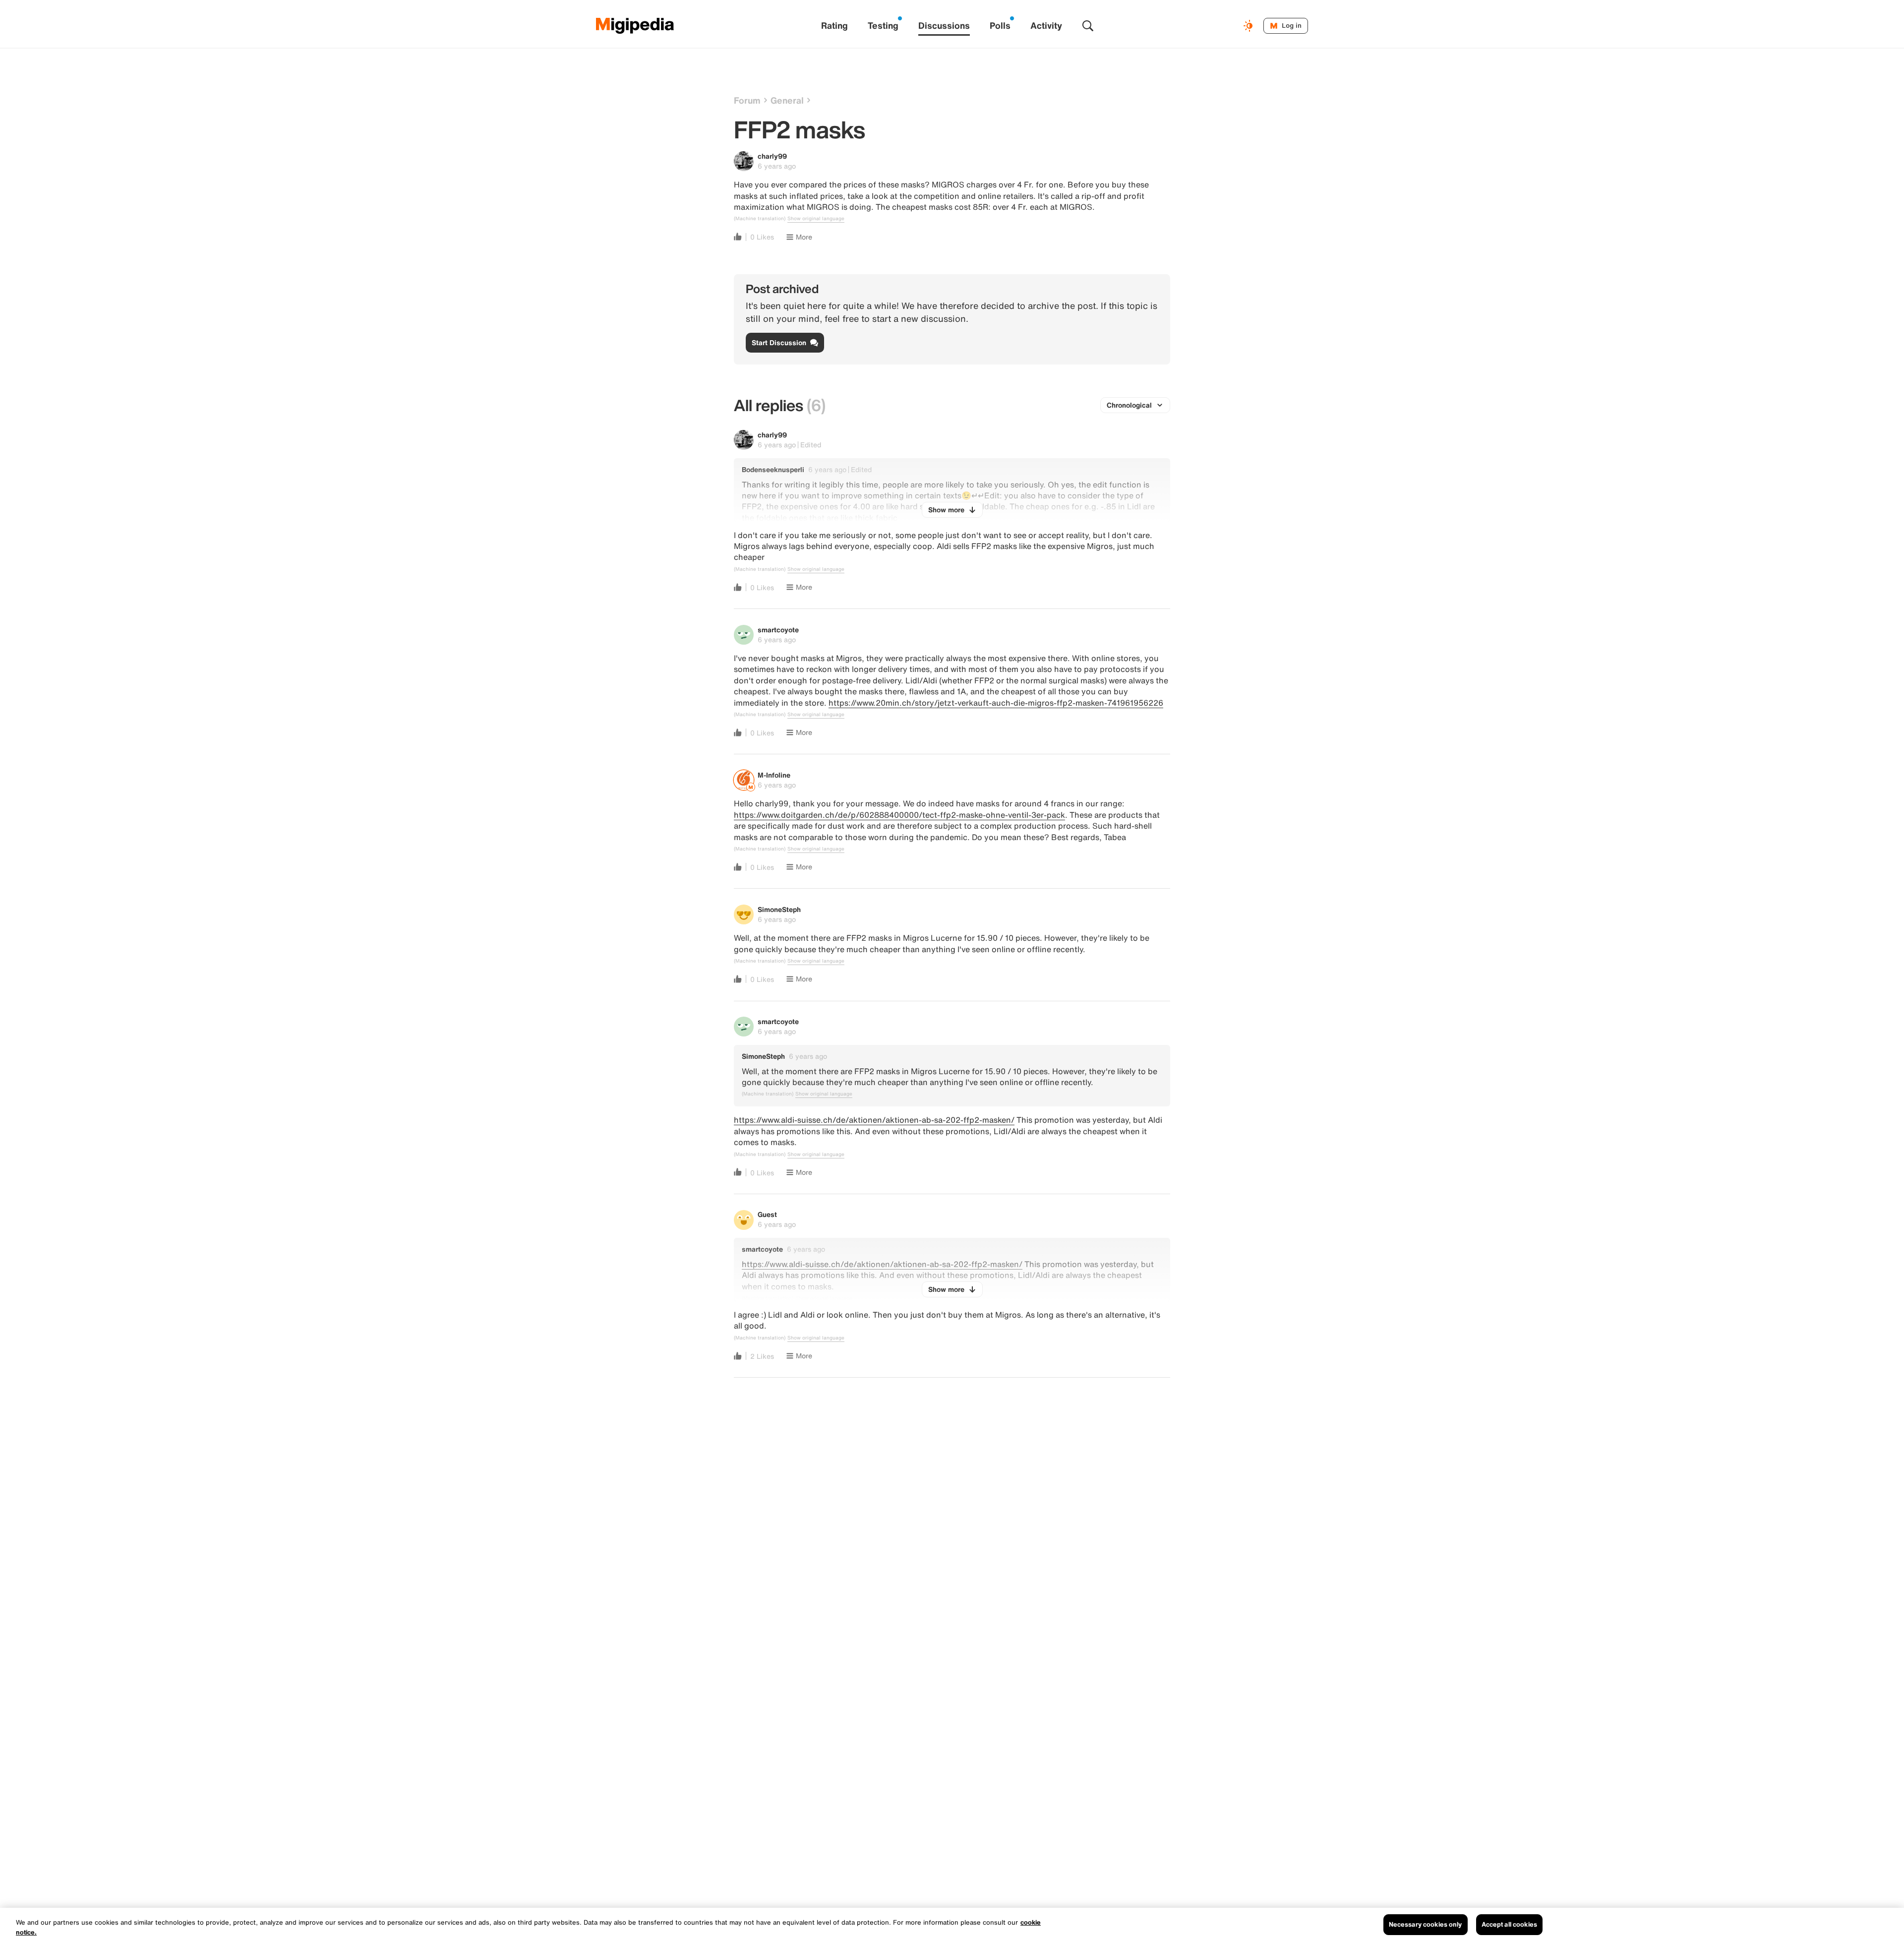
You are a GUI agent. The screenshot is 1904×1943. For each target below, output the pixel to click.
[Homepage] (635, 26)
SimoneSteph (779, 909)
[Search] (1088, 26)
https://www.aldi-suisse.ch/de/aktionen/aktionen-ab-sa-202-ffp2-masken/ (874, 1120)
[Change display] (1249, 26)
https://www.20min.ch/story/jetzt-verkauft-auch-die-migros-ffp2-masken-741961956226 (996, 703)
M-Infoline (774, 775)
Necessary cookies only (1426, 1924)
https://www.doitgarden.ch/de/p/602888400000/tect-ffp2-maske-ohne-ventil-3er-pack (899, 815)
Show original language (816, 219)
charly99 (772, 156)
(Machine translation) (760, 219)
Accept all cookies (1509, 1924)
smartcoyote (778, 630)
